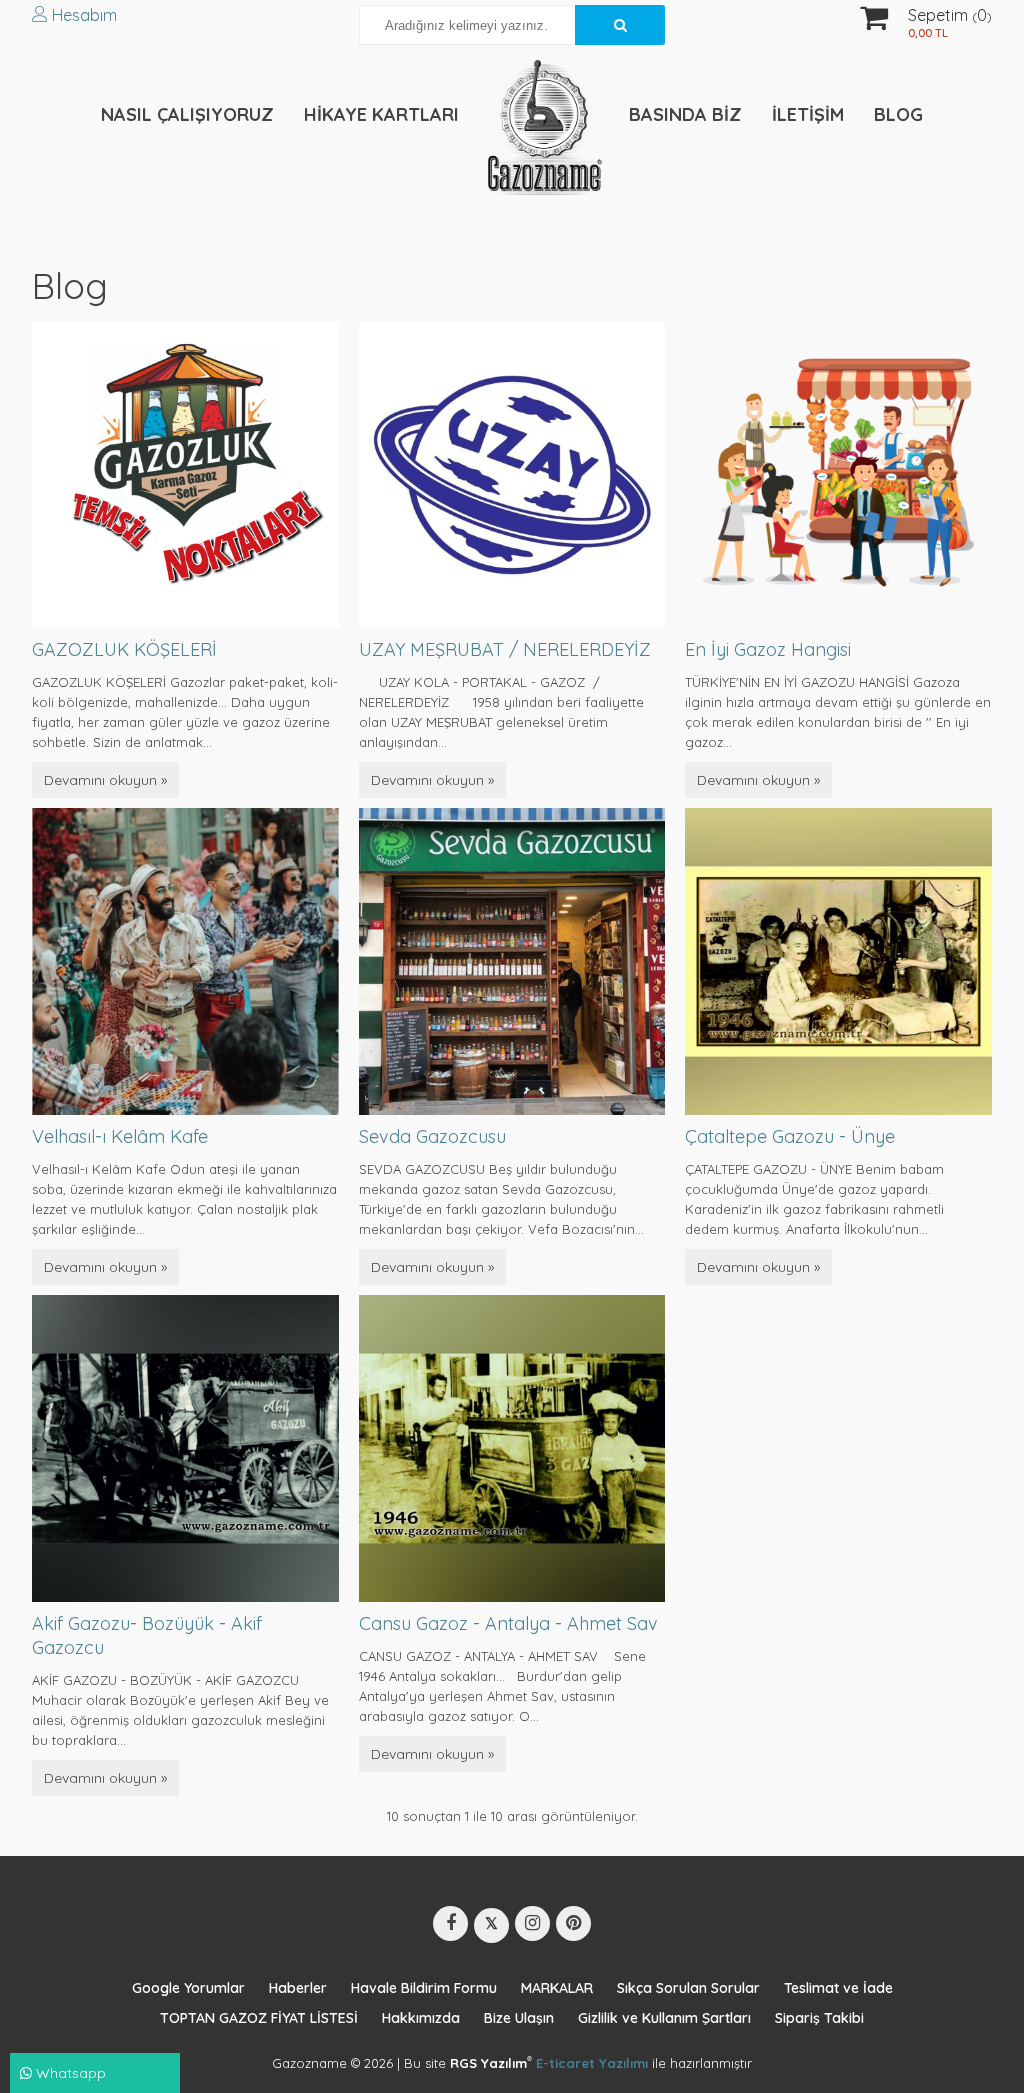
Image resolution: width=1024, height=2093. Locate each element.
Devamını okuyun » (105, 780)
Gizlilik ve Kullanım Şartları (664, 2018)
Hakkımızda (421, 2018)
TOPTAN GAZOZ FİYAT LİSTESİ (259, 2018)
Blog (898, 114)
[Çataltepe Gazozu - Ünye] (838, 960)
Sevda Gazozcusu (432, 1136)
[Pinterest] (573, 1923)
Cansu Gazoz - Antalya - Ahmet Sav (508, 1623)
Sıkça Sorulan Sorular (688, 1988)
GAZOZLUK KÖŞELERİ (124, 649)
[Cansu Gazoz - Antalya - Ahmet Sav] (512, 1447)
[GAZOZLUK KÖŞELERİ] (185, 473)
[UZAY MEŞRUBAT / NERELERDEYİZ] (512, 473)
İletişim (808, 114)
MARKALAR (557, 1988)
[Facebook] (450, 1923)
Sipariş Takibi (819, 2018)
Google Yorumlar (188, 1988)
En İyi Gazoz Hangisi (768, 649)
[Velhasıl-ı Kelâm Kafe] (185, 960)
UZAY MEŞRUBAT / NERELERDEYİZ (505, 649)
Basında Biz (685, 114)
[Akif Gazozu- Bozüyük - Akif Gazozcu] (185, 1447)
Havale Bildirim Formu (424, 1988)
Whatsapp (69, 2073)
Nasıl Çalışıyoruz (187, 114)
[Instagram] (532, 1923)
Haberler (298, 1988)
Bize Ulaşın (519, 2018)
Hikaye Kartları (381, 114)
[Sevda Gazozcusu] (512, 960)
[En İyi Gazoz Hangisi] (838, 473)
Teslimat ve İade (838, 1988)
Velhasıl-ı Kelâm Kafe (120, 1136)
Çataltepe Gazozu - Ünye (790, 1136)
